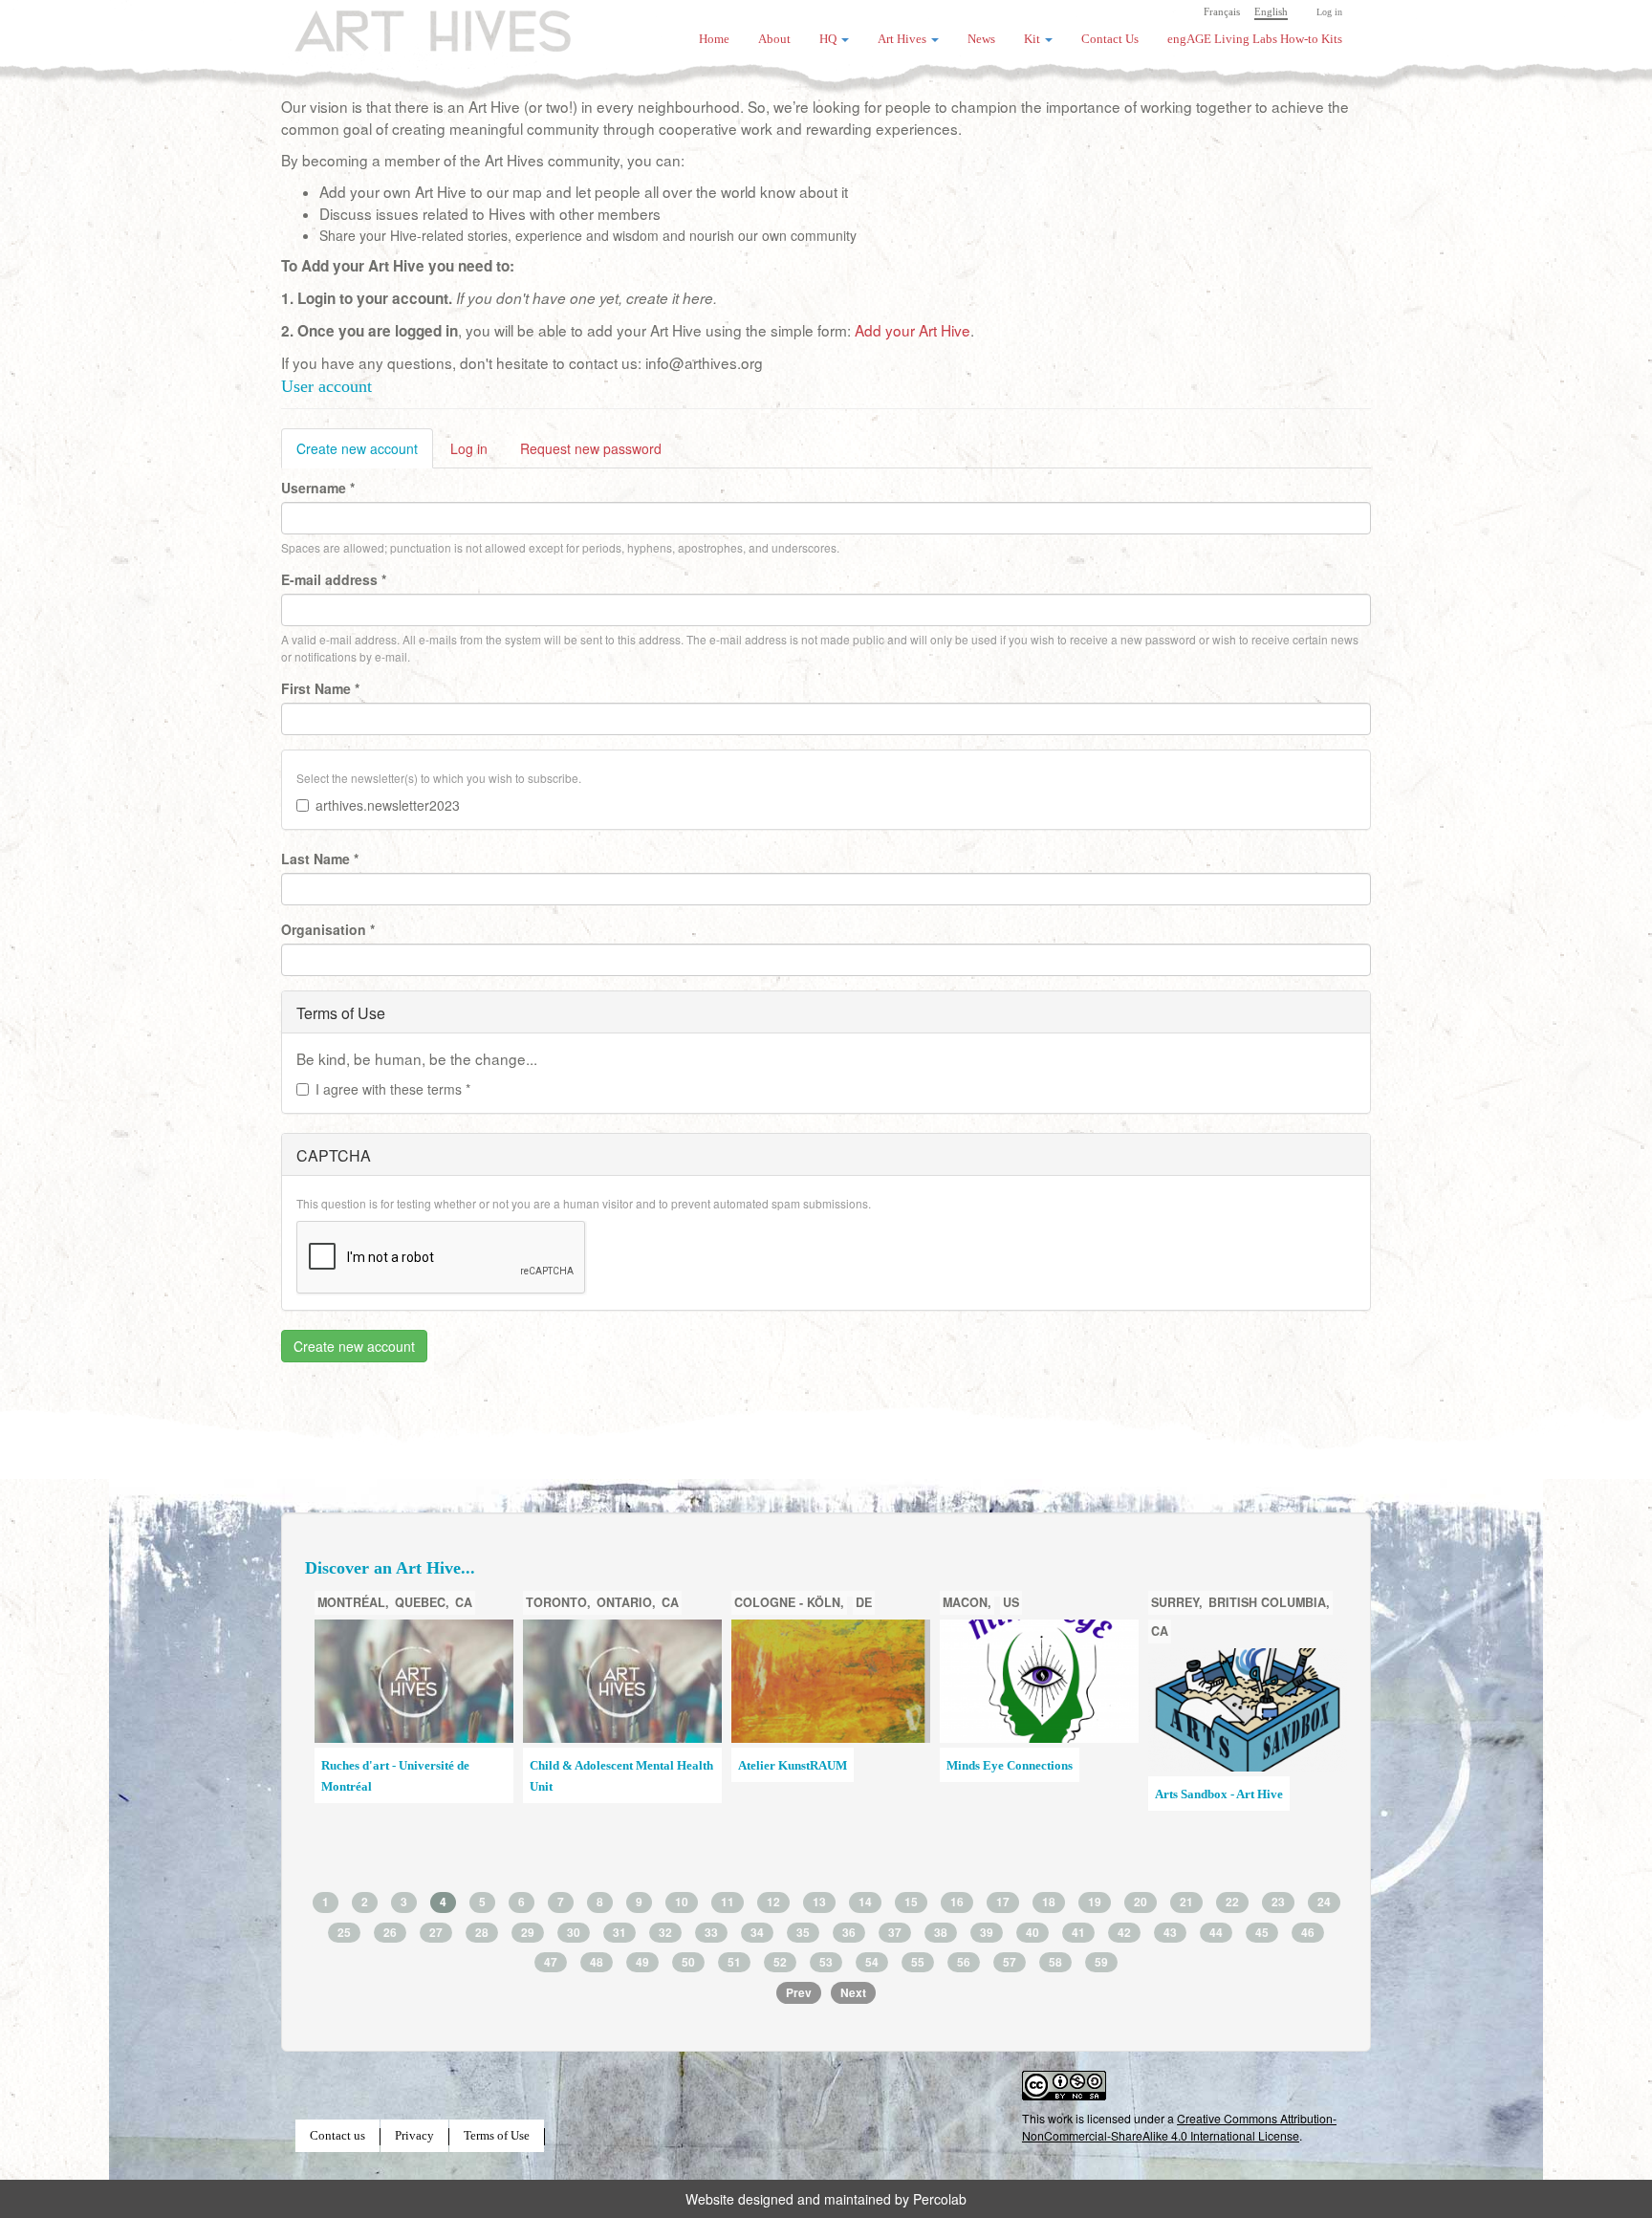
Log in (1329, 12)
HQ (829, 39)
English (1271, 11)
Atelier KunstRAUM (793, 1766)
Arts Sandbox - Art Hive (1219, 1794)
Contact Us (1110, 39)
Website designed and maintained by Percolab (826, 2199)
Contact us (337, 2136)
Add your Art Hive (913, 330)
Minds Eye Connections (1010, 1766)
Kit (1033, 39)
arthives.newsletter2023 (388, 805)
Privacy (414, 2136)
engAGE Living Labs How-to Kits (1255, 39)
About (774, 39)
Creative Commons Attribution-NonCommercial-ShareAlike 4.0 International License (1179, 2127)
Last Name (320, 859)
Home (714, 39)
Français (1222, 11)
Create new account (365, 454)
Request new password (591, 448)
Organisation (328, 929)
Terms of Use (497, 2136)
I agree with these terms (393, 1089)
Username (318, 488)
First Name (320, 688)
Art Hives (410, 24)
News (981, 39)
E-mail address (334, 579)
